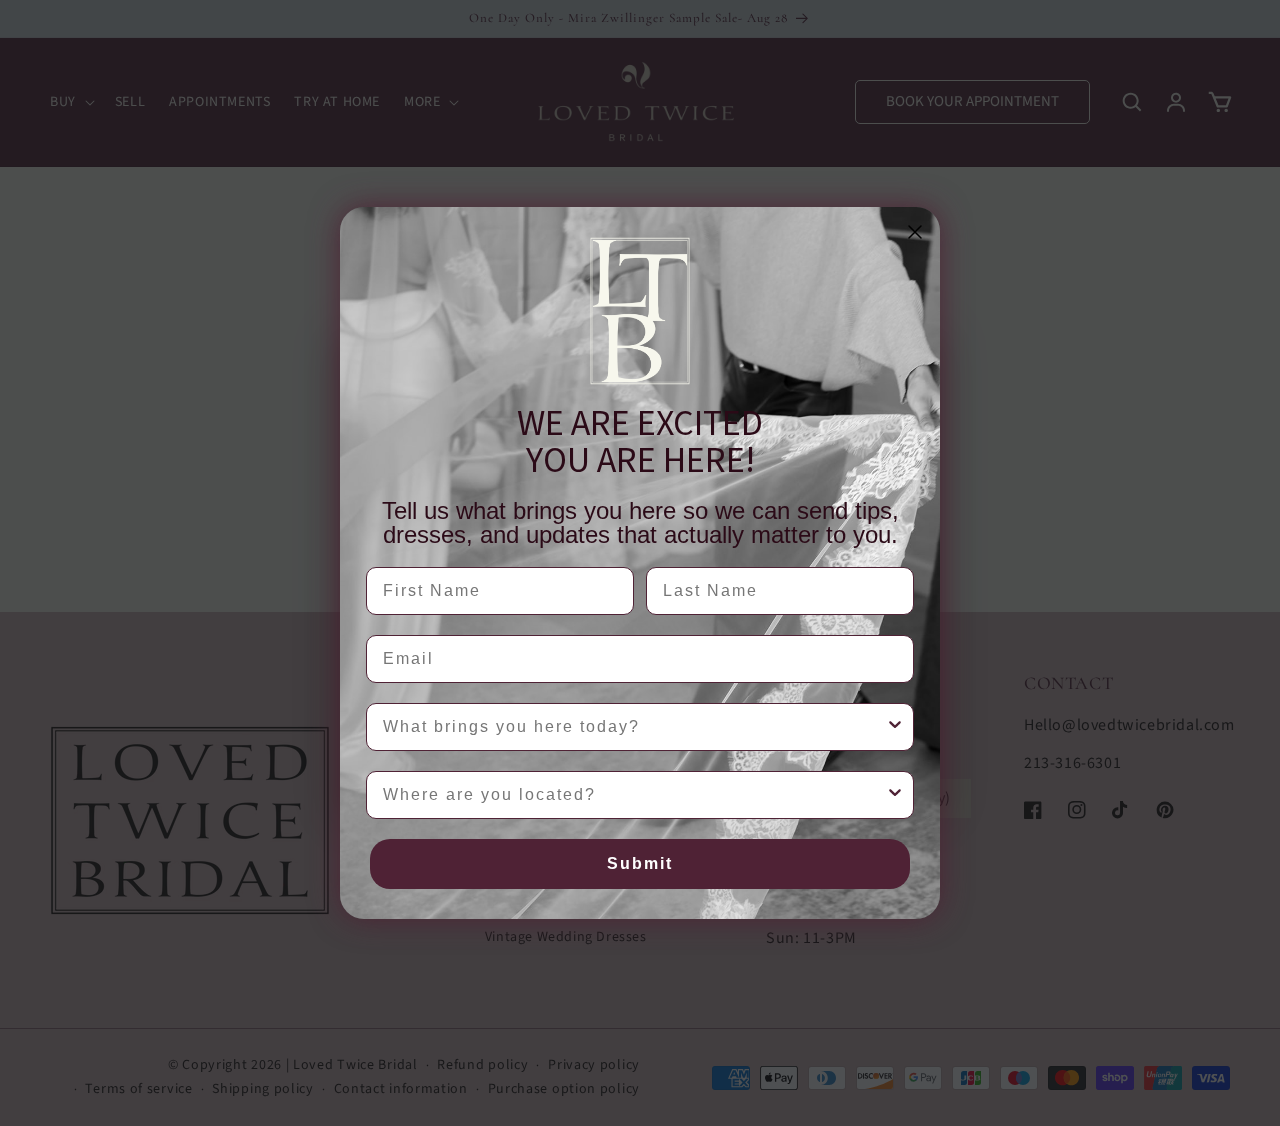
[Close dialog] (915, 232)
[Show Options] (895, 727)
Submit (640, 863)
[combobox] (634, 727)
